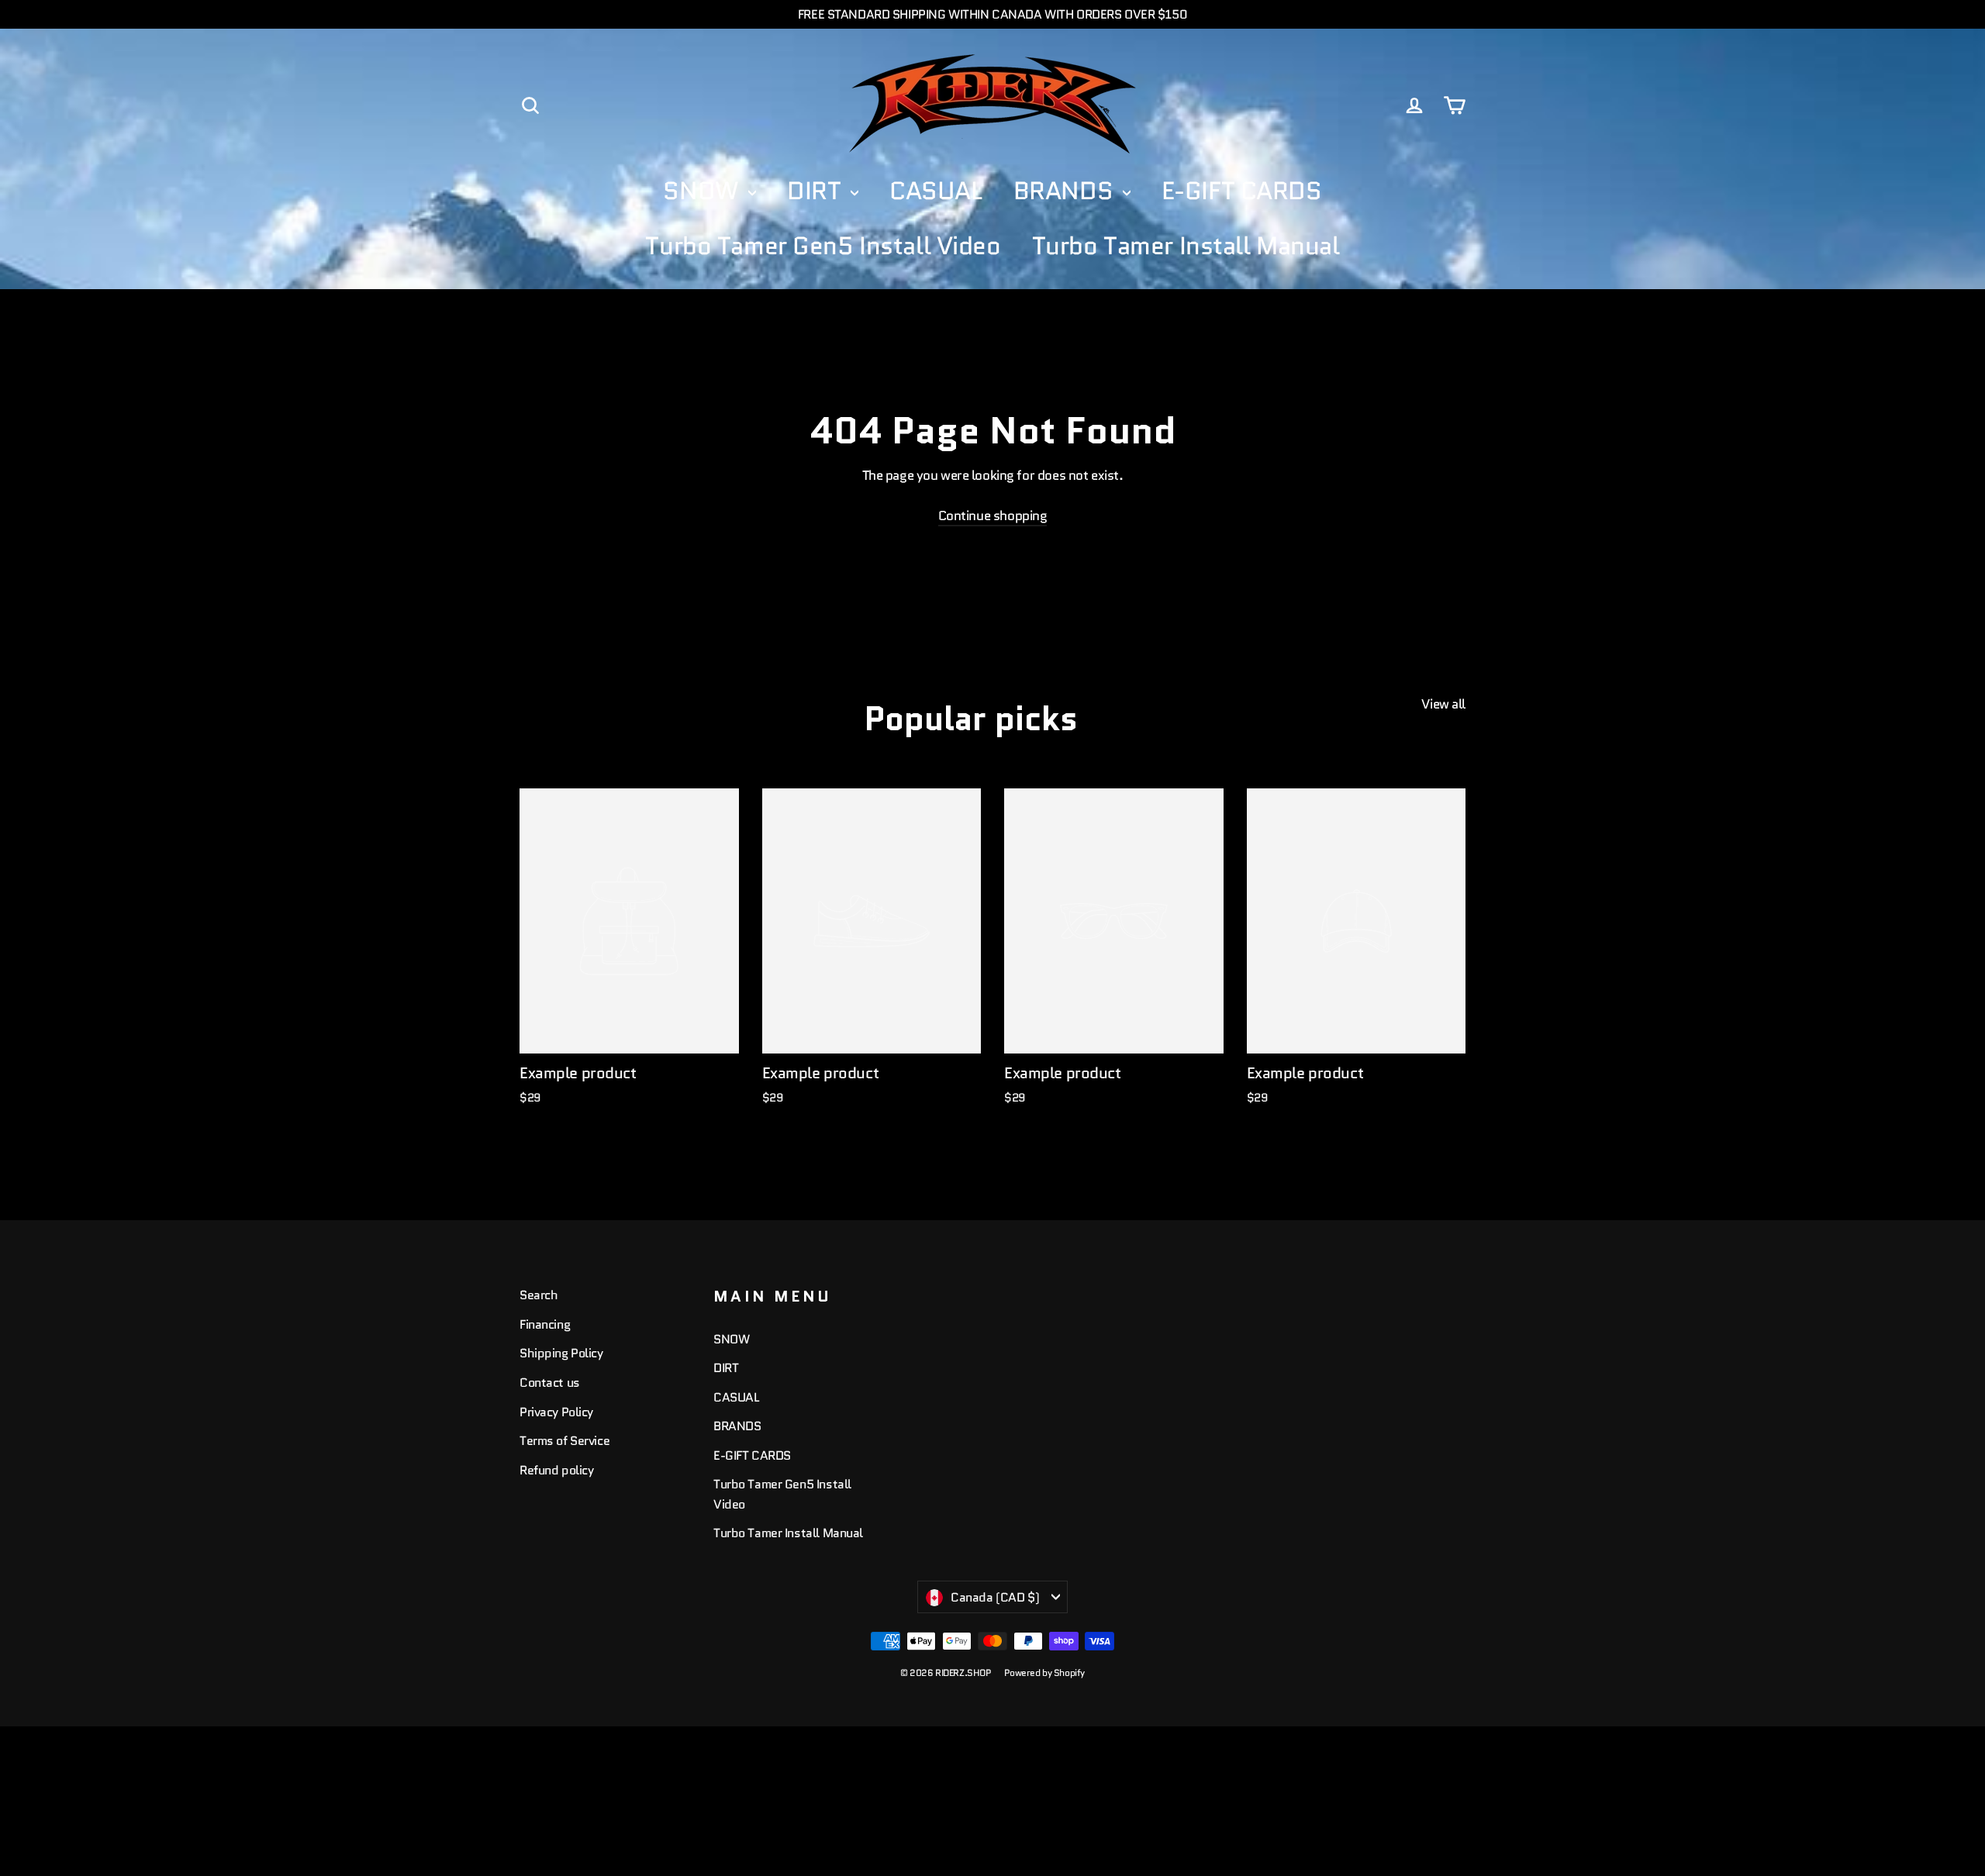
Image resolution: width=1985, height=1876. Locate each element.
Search (539, 1295)
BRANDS (1066, 191)
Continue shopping (993, 516)
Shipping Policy (561, 1353)
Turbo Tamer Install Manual (1186, 246)
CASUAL (936, 191)
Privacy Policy (556, 1412)
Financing (545, 1324)
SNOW (704, 191)
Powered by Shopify (1044, 1673)
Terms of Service (564, 1441)
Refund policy (556, 1470)
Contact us (550, 1383)
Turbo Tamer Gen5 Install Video (823, 246)
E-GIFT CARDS (1242, 191)
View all (1443, 704)
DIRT (817, 191)
